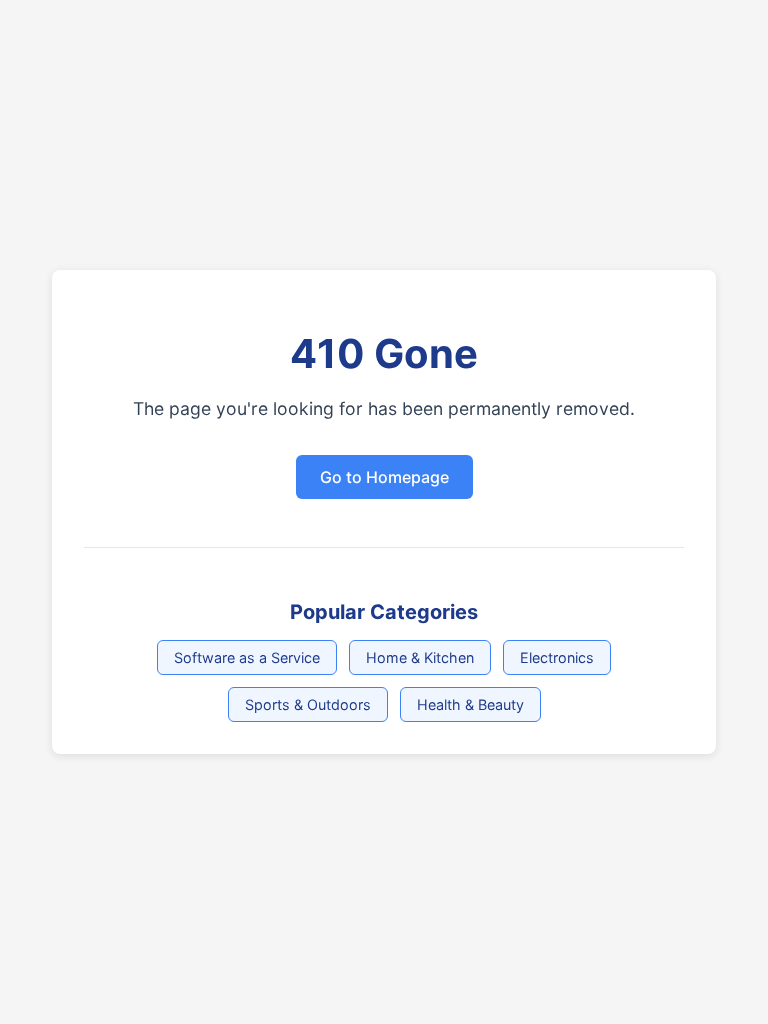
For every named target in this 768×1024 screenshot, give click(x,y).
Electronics (557, 657)
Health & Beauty (470, 704)
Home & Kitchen (420, 657)
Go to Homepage (384, 477)
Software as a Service (247, 657)
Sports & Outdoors (308, 704)
